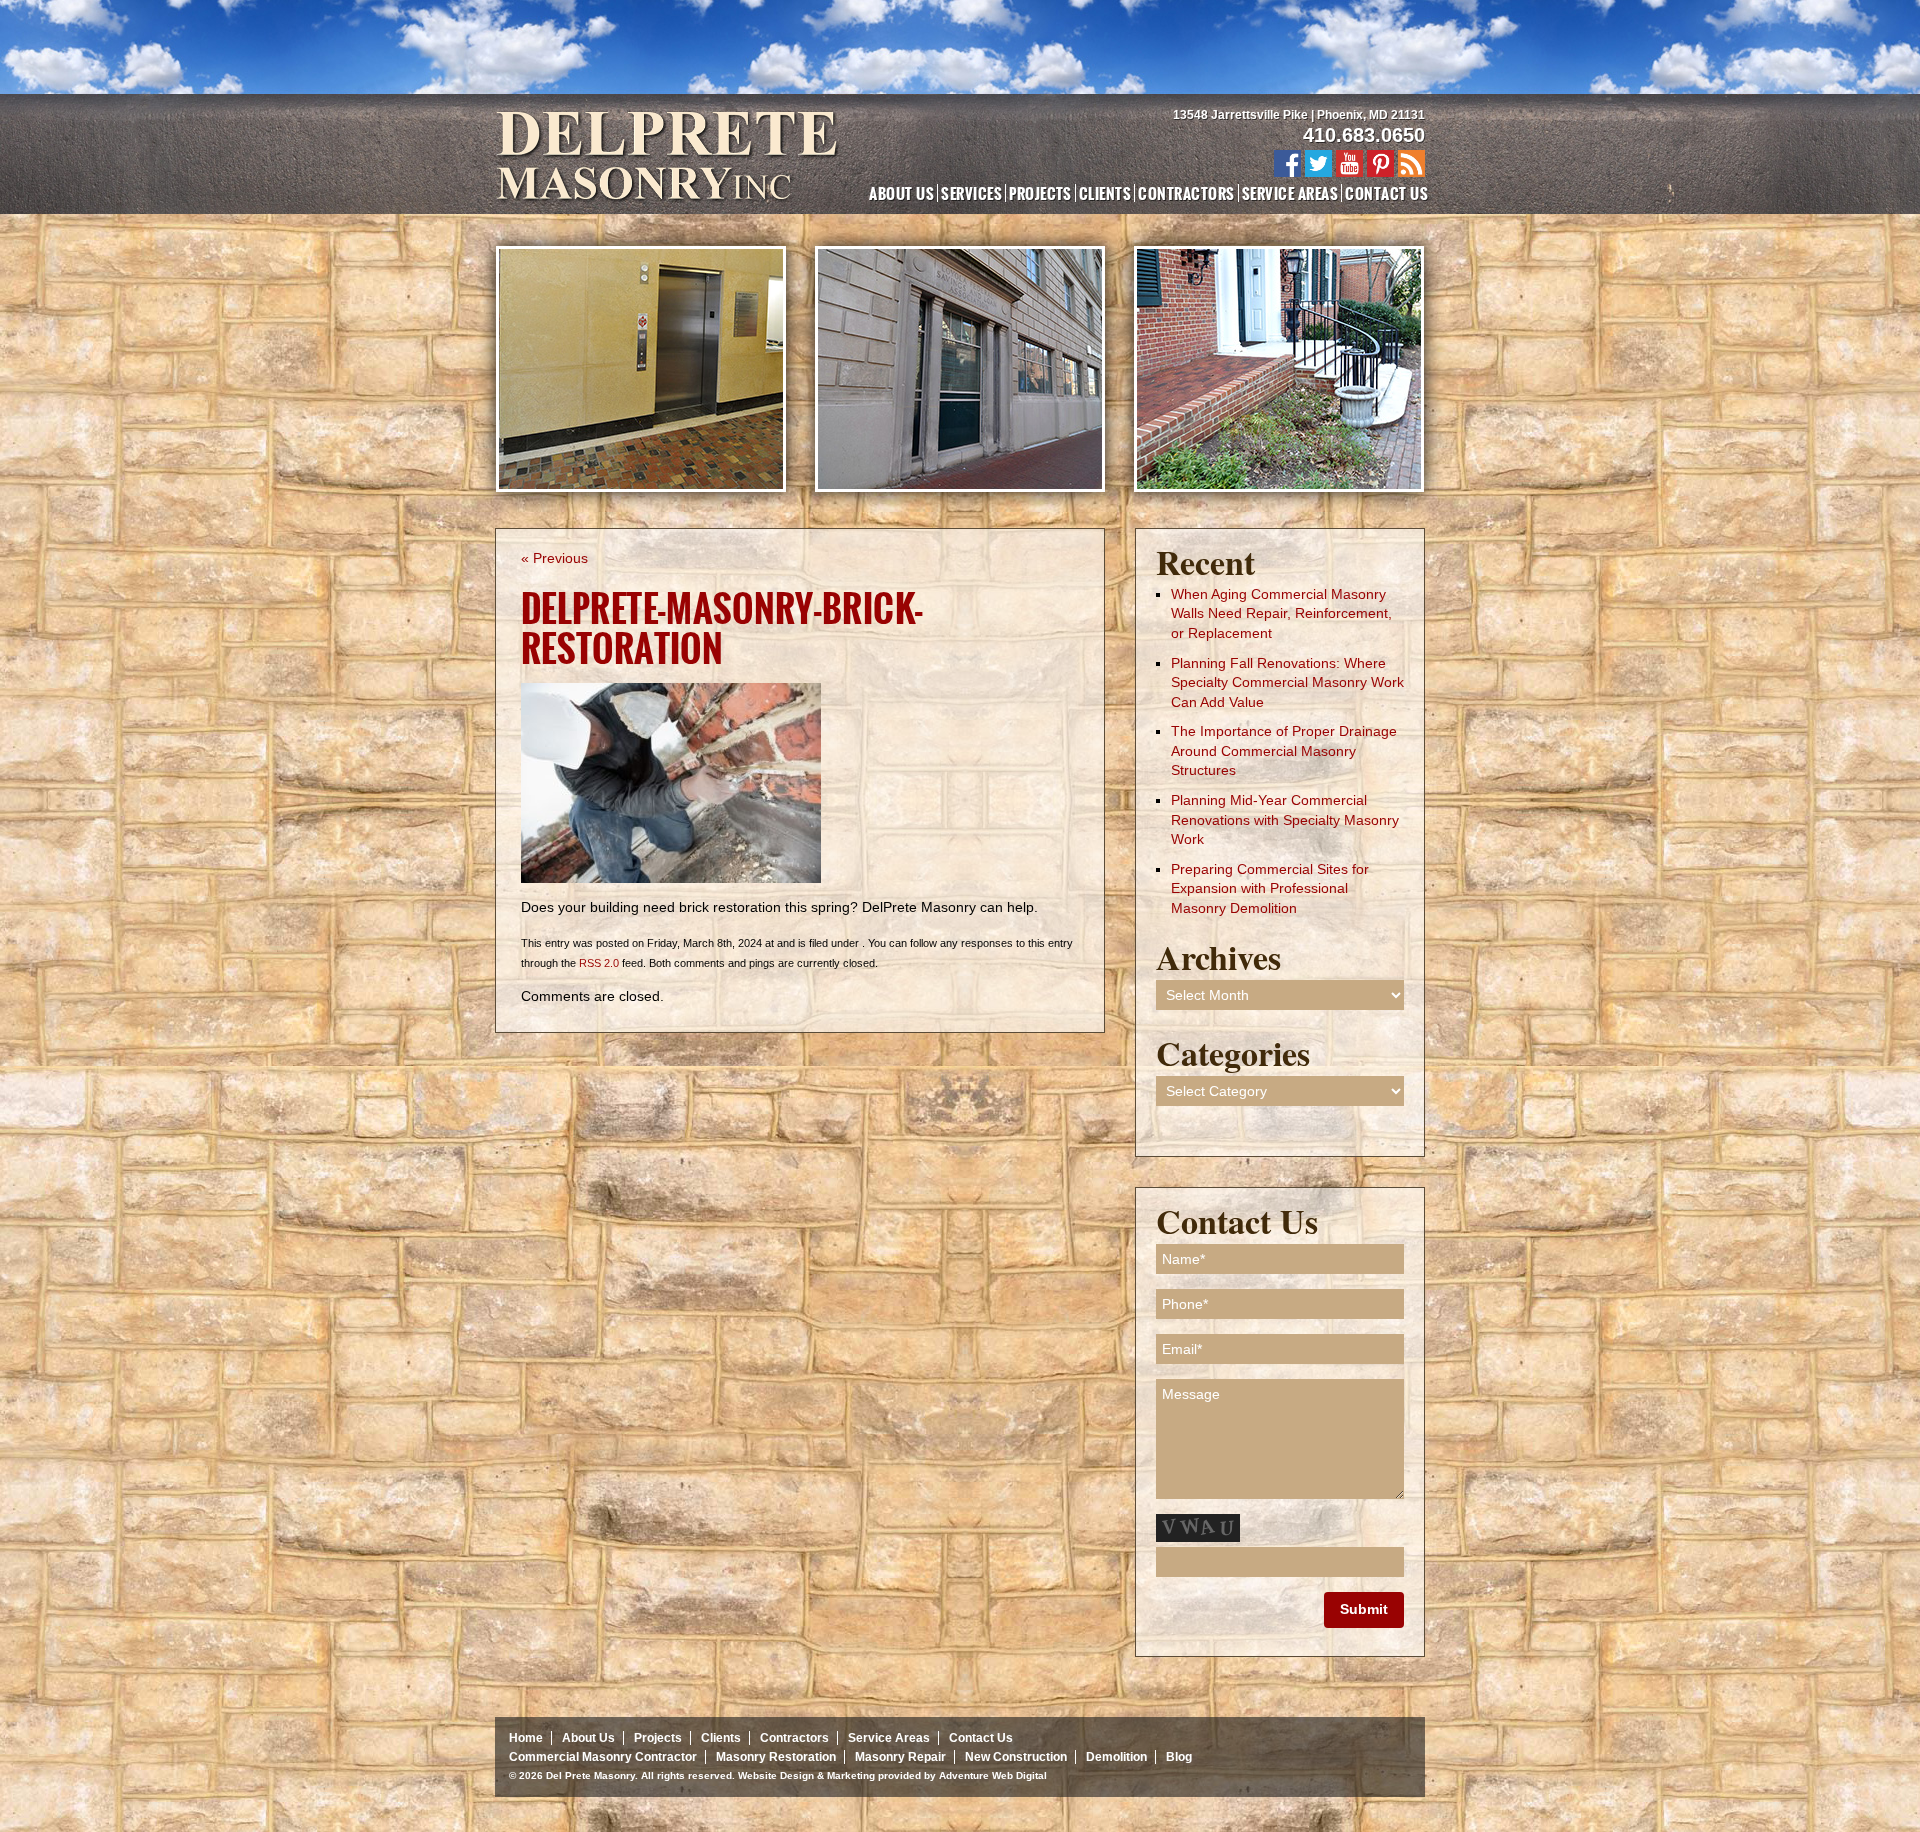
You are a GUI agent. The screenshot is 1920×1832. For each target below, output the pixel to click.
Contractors (1186, 193)
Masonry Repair (900, 1757)
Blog (1179, 1757)
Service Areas (1290, 193)
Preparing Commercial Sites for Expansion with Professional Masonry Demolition (1270, 888)
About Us (901, 193)
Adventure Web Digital (993, 1775)
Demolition (1116, 1757)
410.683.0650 (1364, 135)
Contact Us (1386, 193)
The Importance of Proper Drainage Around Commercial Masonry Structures (1284, 750)
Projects (1040, 193)
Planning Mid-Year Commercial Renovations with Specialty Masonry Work (1285, 819)
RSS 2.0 (599, 963)
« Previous (554, 558)
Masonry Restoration (776, 1757)
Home (526, 1738)
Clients (1105, 193)
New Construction (1016, 1757)
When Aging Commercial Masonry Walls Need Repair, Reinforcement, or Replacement (1281, 613)
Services (971, 193)
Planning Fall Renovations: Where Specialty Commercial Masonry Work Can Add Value (1287, 682)
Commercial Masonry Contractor (603, 1757)
